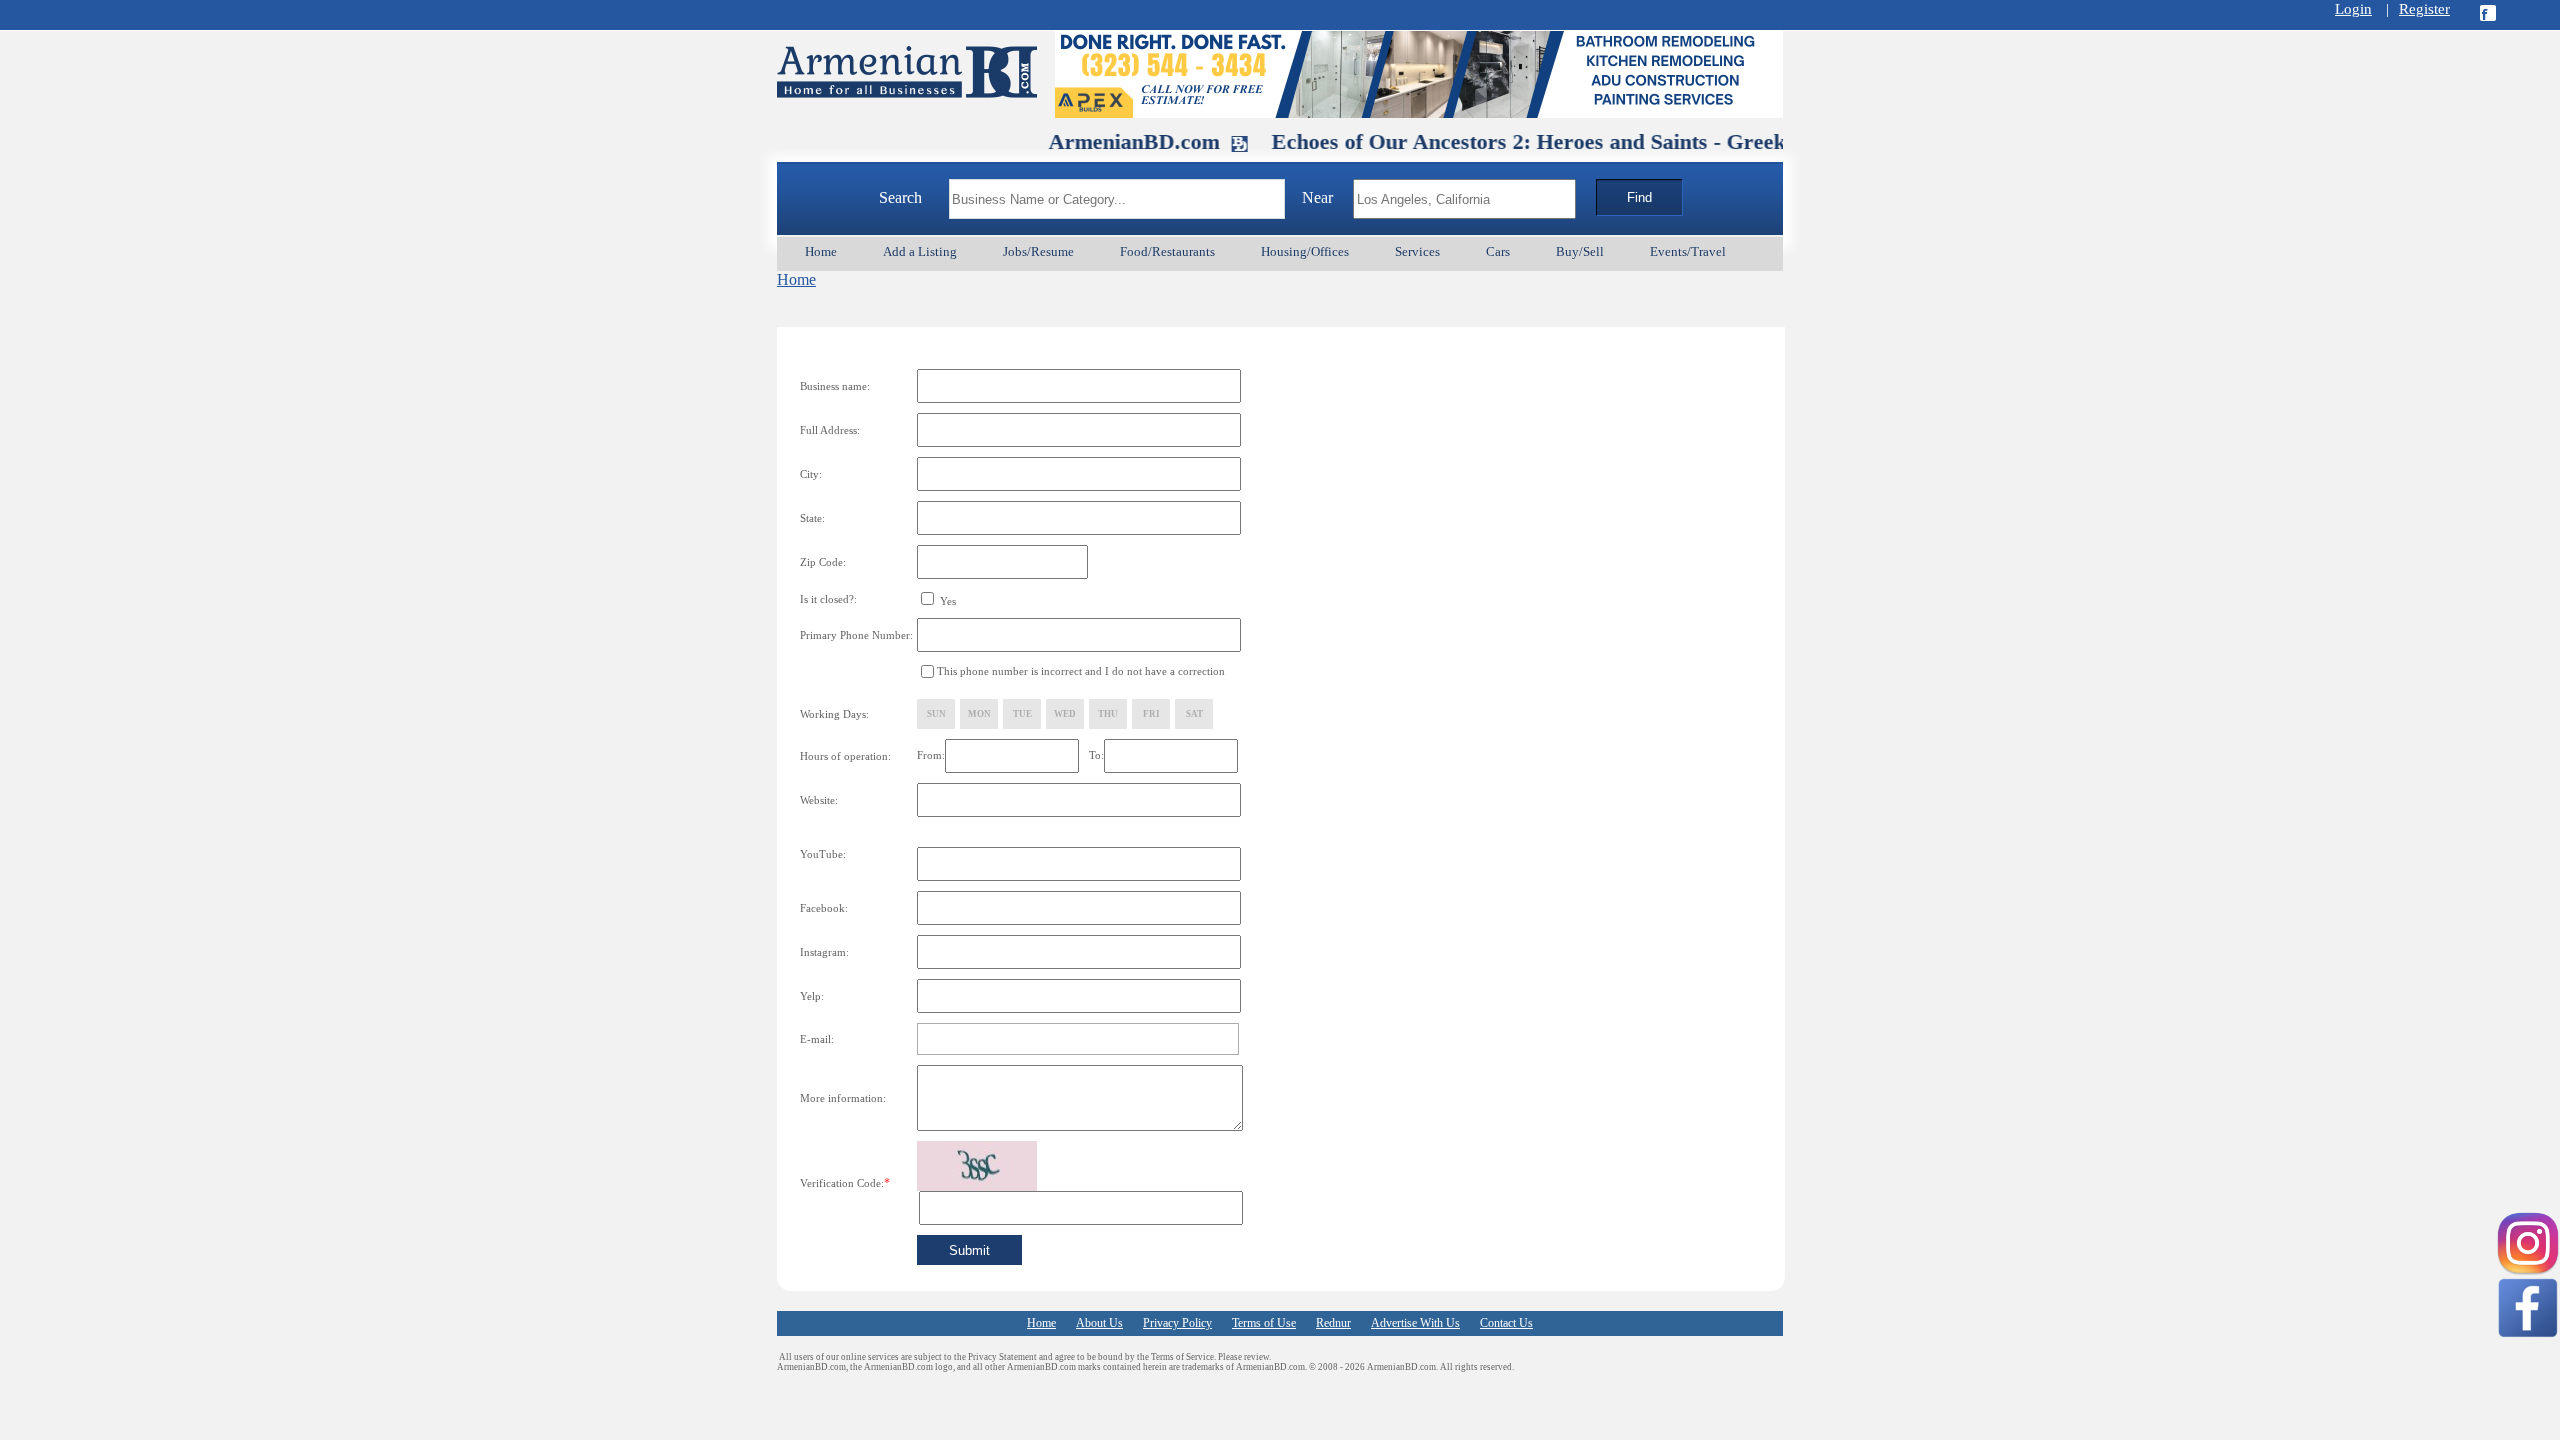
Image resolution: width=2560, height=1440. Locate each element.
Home (796, 279)
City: (811, 474)
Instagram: (824, 952)
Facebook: (824, 908)
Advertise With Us (1415, 1323)
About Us (1099, 1323)
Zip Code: (823, 562)
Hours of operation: (845, 756)
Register (2424, 9)
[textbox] (1117, 199)
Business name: (835, 386)
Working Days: (834, 714)
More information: (843, 1098)
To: (1096, 755)
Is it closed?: (828, 599)
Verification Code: (845, 1183)
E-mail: (817, 1039)
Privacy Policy (1177, 1323)
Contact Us (1506, 1323)
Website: (819, 800)
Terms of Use (1264, 1323)
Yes (946, 601)
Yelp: (812, 996)
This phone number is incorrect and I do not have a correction (1081, 671)
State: (812, 518)
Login (2353, 9)
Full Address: (830, 430)
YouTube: (823, 854)
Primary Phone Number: (856, 635)
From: (931, 755)
